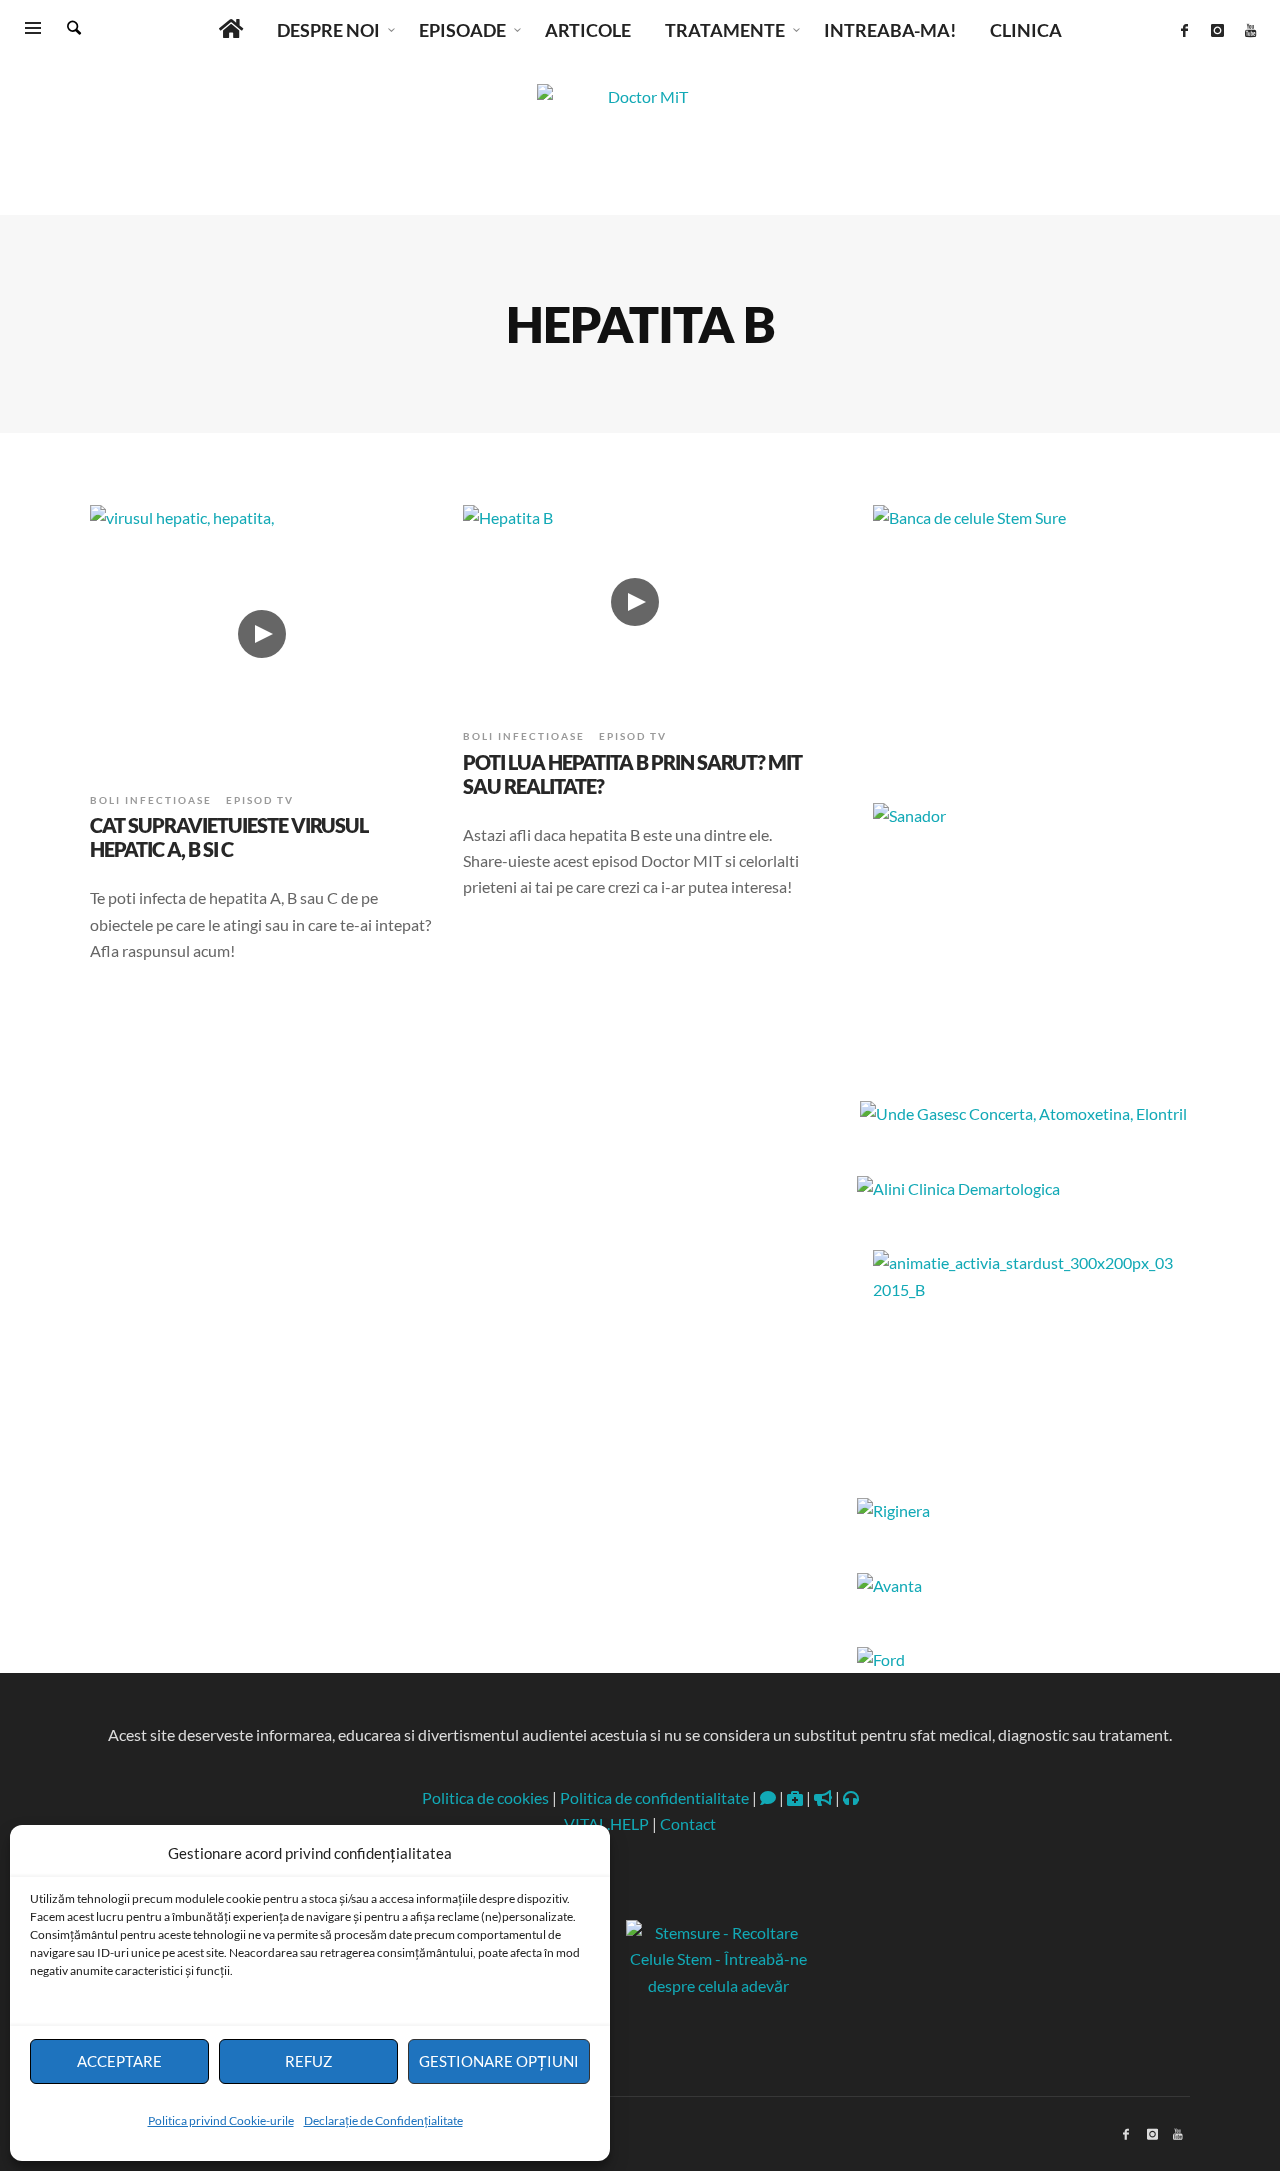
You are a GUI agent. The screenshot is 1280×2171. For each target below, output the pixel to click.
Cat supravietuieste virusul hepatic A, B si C (229, 837)
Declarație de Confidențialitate (383, 2120)
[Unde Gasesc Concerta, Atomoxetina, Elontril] (1023, 1113)
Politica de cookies (485, 1797)
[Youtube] (1250, 30)
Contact (688, 1823)
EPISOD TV (260, 800)
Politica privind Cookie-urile (221, 2120)
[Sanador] (1023, 928)
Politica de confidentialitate (654, 1797)
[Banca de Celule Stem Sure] (1023, 630)
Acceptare (119, 2061)
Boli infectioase (151, 800)
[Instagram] (1217, 30)
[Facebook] (1184, 30)
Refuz (308, 2061)
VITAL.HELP (606, 1823)
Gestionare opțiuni (499, 2061)
